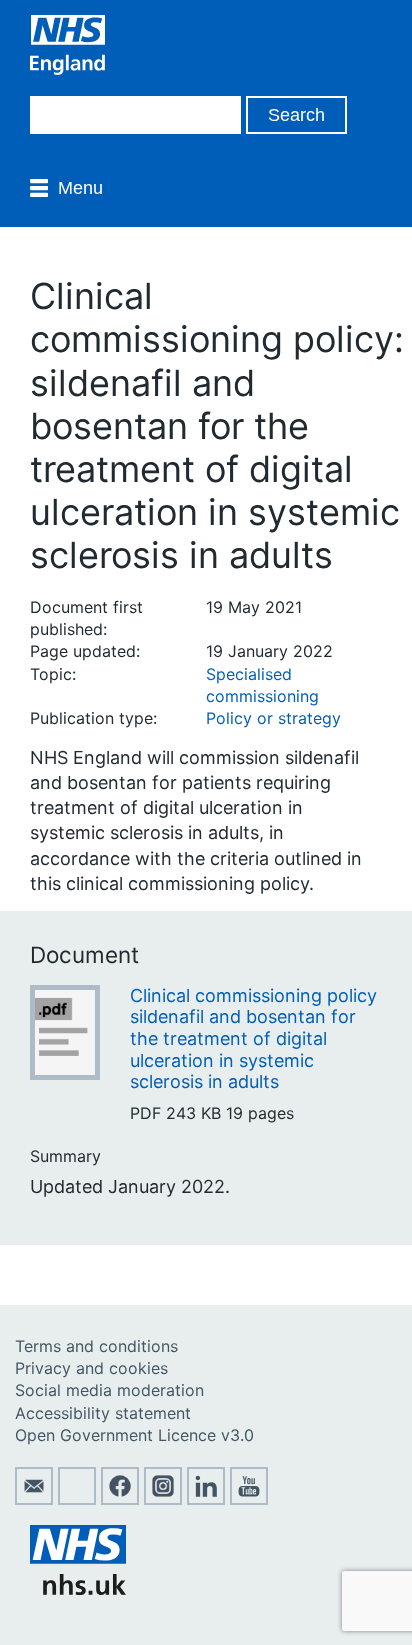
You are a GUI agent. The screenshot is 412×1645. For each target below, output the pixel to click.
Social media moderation (109, 1390)
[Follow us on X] (77, 1499)
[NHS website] (78, 1589)
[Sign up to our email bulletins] (34, 1499)
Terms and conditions (96, 1346)
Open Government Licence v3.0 (134, 1435)
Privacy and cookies (91, 1368)
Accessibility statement (103, 1413)
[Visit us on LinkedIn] (206, 1499)
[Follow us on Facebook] (120, 1499)
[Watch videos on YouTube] (249, 1499)
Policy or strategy (273, 718)
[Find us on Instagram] (163, 1499)
